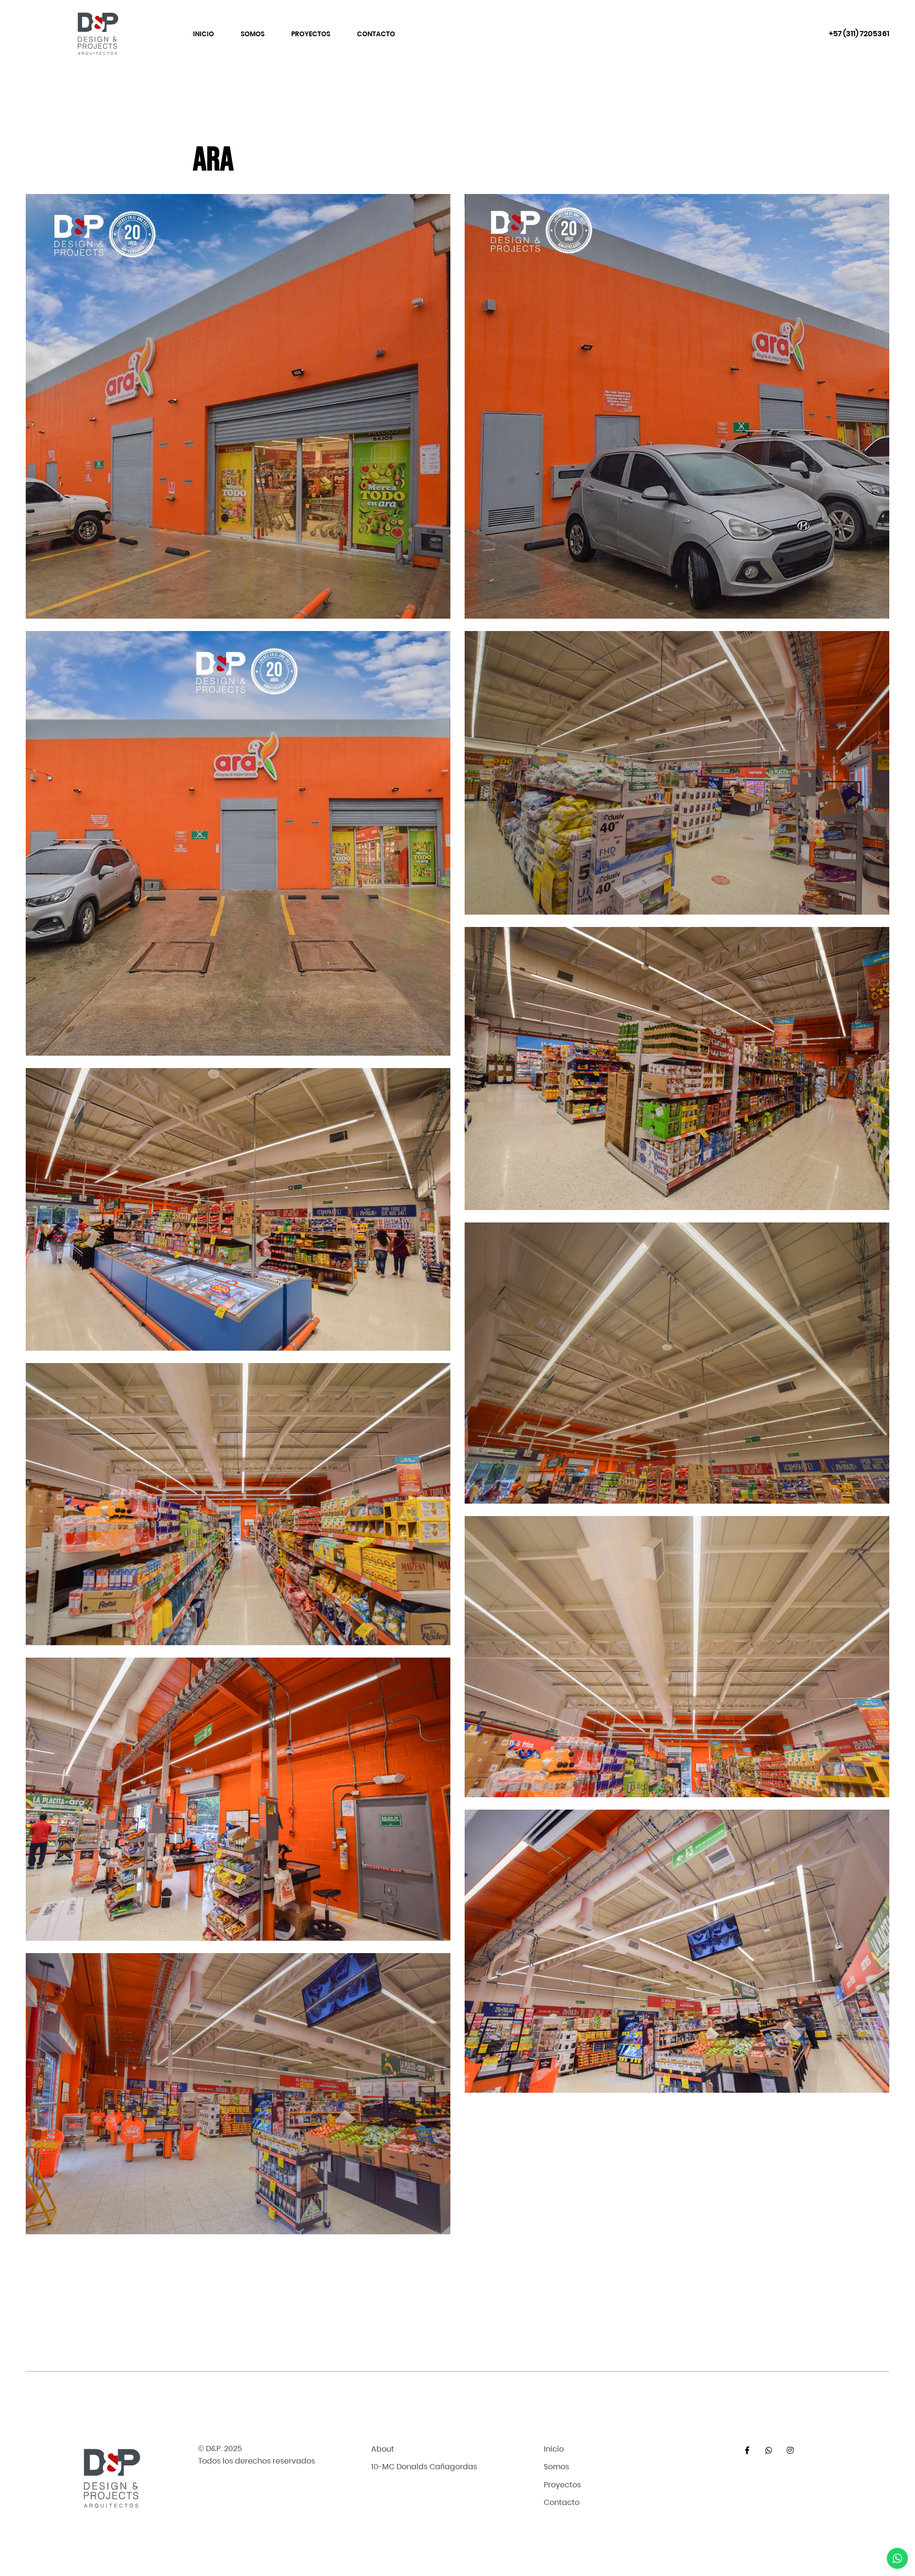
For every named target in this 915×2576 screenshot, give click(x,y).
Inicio (203, 34)
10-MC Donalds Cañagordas (424, 2467)
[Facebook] (747, 2450)
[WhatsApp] (769, 2450)
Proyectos (311, 34)
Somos (253, 34)
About (383, 2449)
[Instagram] (790, 2450)
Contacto (376, 34)
